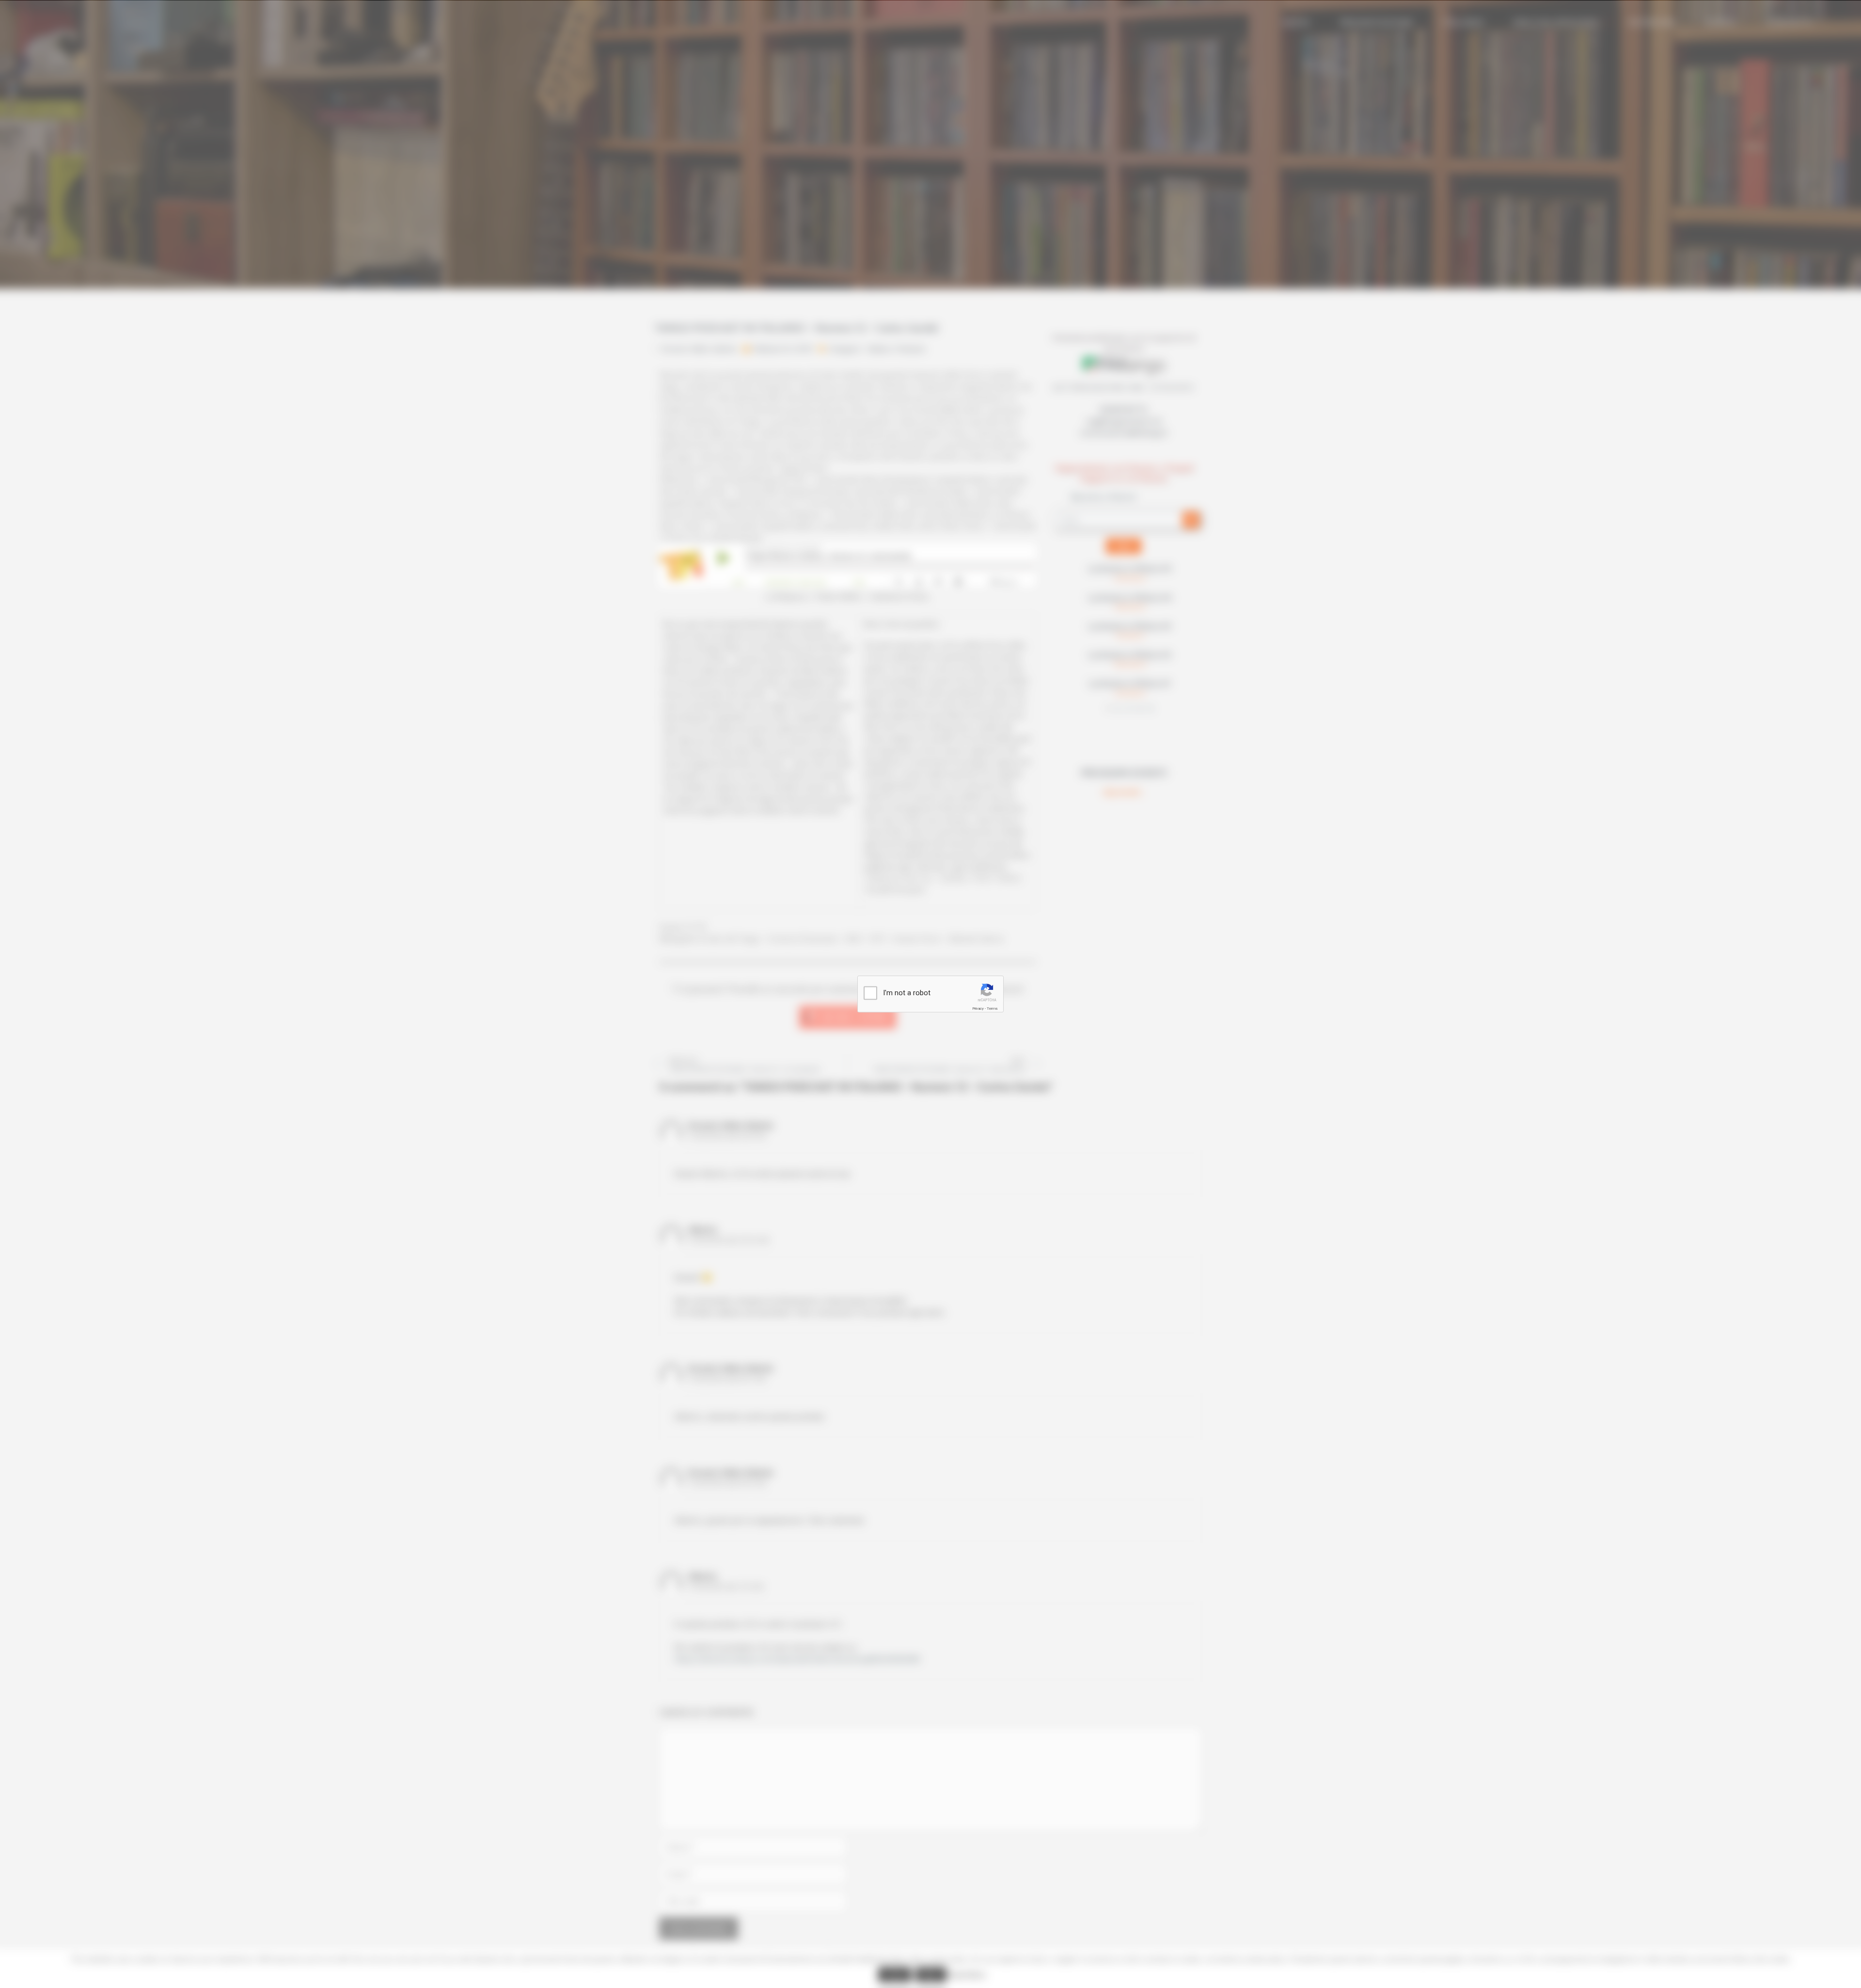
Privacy (978, 1009)
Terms (992, 1009)
